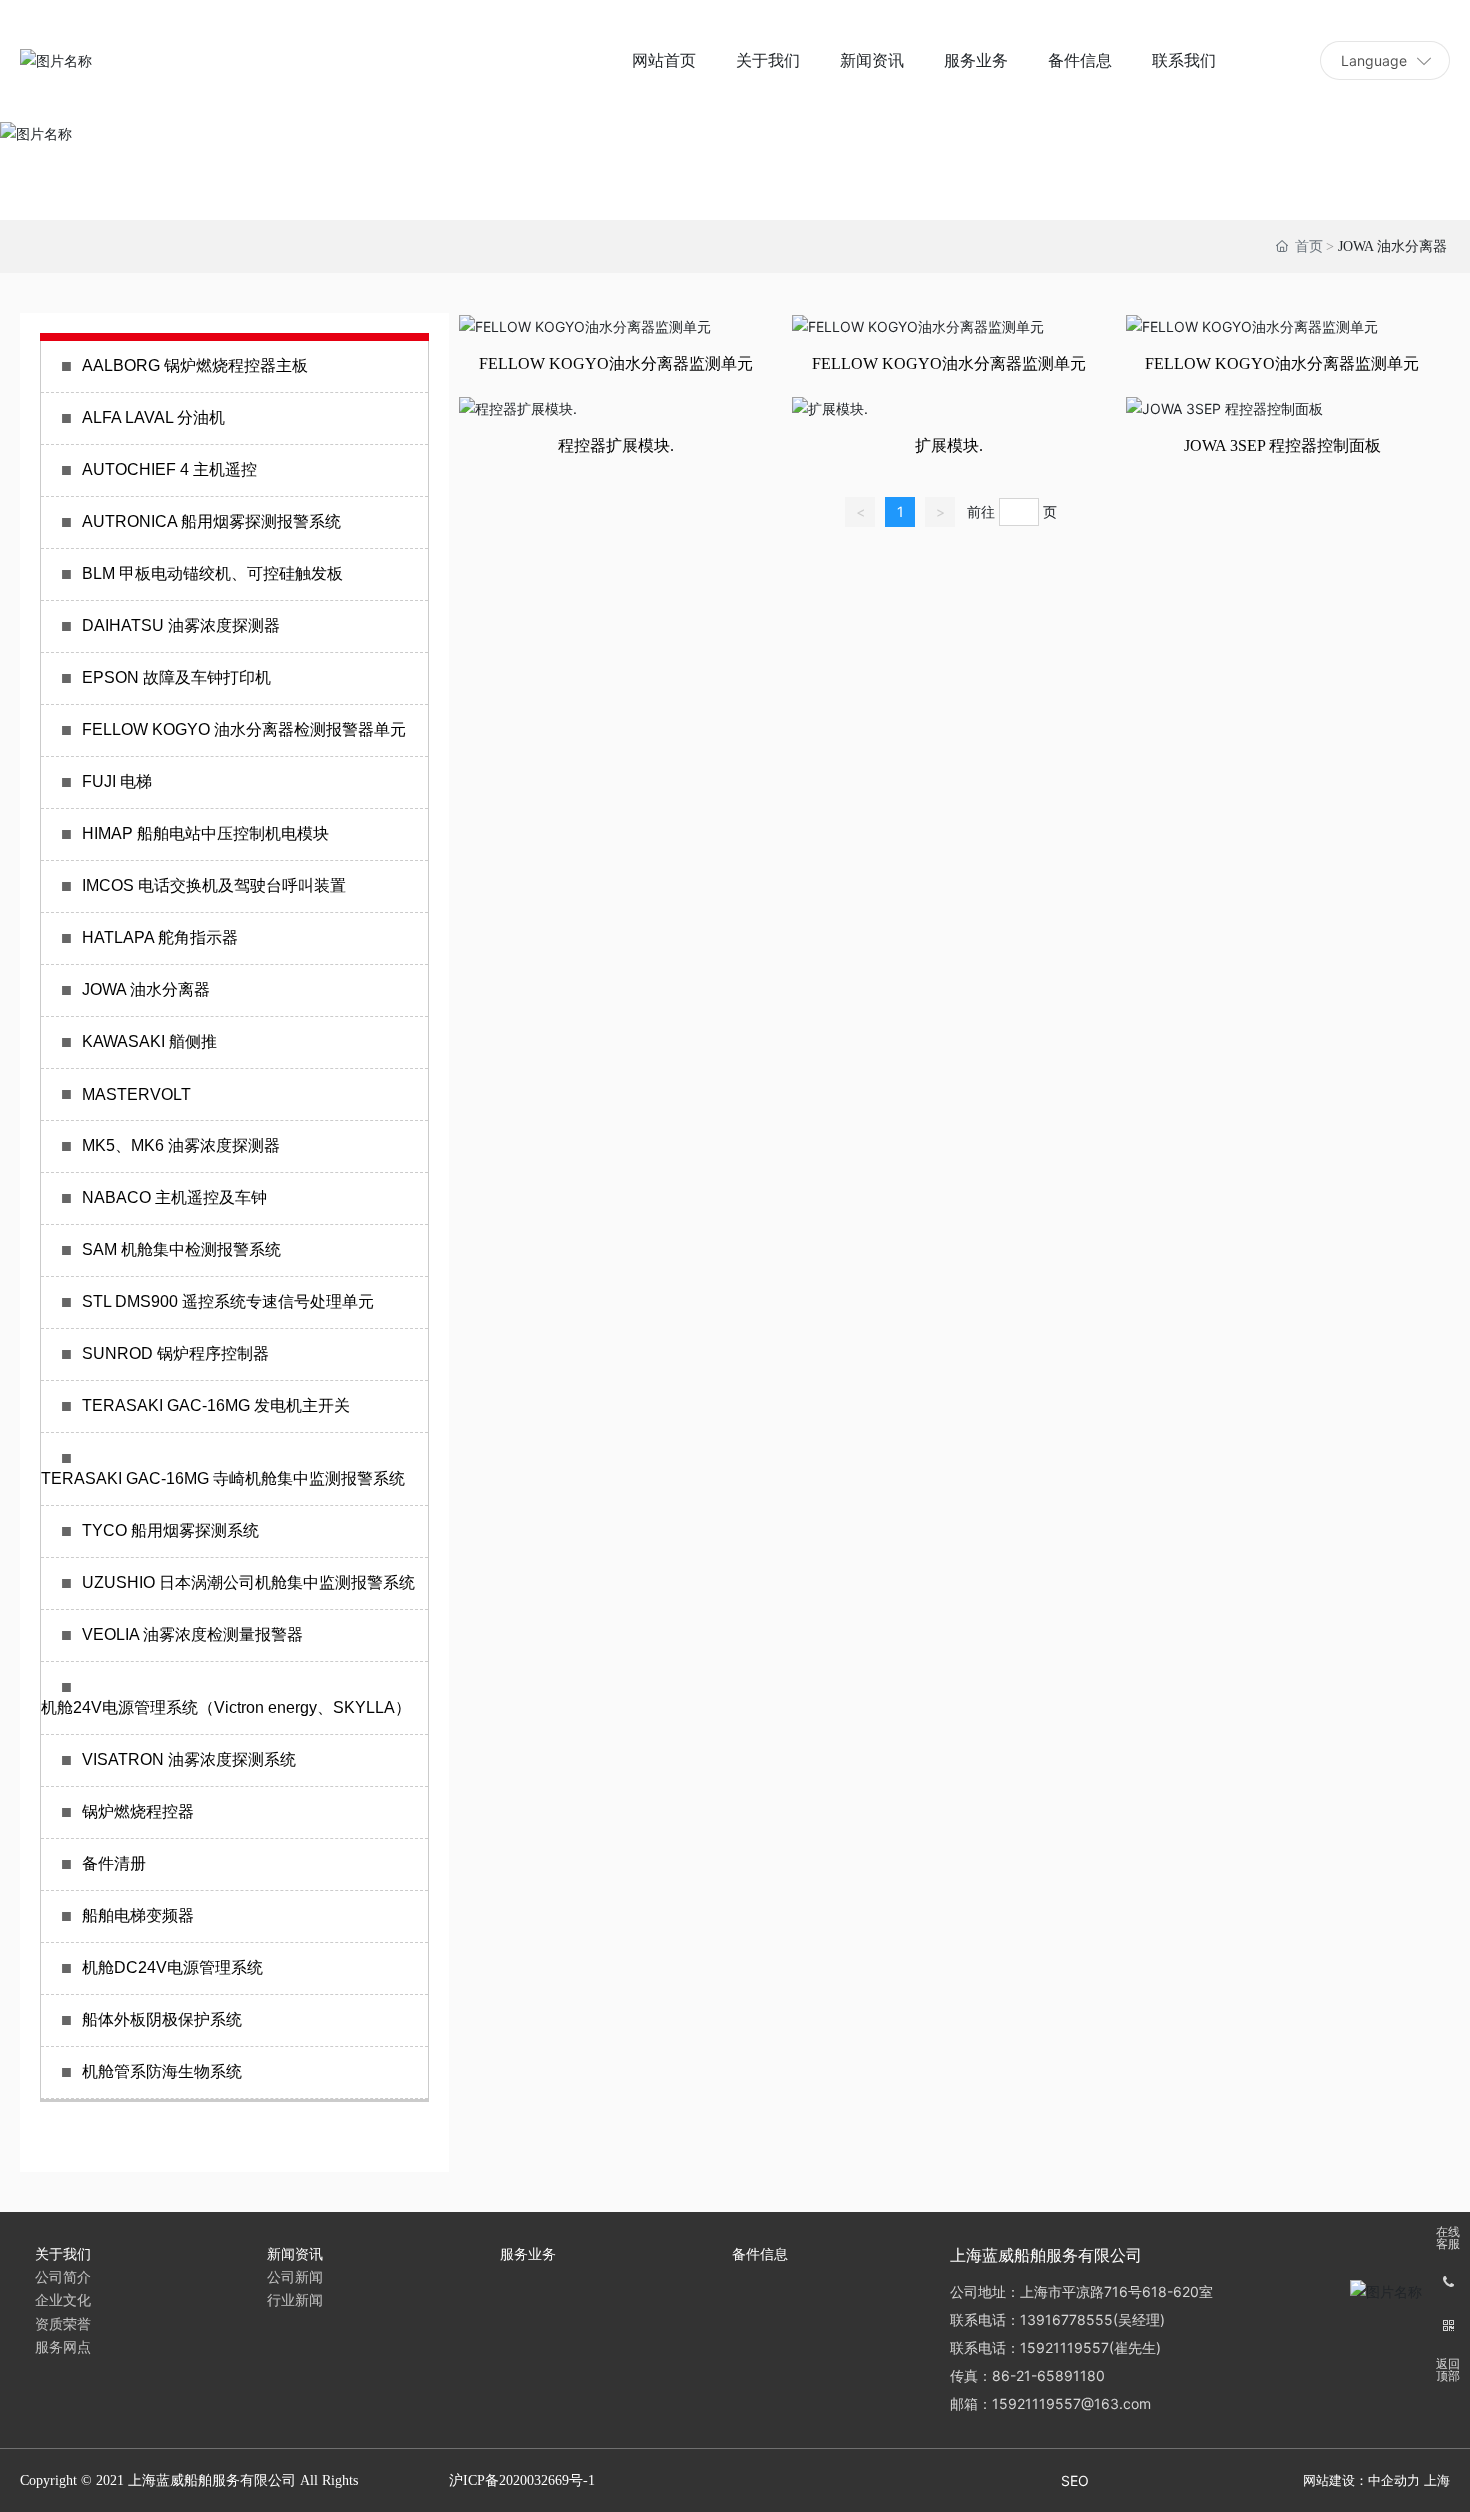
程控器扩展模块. (616, 445)
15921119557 (1064, 2347)
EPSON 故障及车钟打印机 (176, 677)
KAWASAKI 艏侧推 (149, 1041)
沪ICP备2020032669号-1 (522, 2480)
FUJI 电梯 (117, 781)
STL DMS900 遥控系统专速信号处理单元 (228, 1301)
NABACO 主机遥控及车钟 (174, 1197)
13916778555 (1066, 2319)
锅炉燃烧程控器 (138, 1811)
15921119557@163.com (1071, 2403)
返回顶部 (1448, 2370)
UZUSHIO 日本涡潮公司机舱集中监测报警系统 (248, 1582)
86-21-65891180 (1048, 2375)
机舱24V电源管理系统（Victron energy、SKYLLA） (226, 1707)
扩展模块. (949, 445)
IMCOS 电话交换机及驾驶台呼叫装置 (214, 885)
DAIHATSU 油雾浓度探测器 (181, 625)
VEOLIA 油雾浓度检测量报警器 (192, 1634)
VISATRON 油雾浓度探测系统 (189, 1759)
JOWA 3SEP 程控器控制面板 (1282, 445)
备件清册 (114, 1863)
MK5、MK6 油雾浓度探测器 (181, 1145)
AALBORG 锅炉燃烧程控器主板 (195, 365)
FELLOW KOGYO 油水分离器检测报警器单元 (244, 729)
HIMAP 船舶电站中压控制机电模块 (205, 833)
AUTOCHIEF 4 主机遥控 (169, 469)
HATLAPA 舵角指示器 (160, 937)
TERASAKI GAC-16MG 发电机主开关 (216, 1405)
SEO (1075, 2480)
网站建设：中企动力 (1361, 2480)
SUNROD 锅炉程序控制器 (175, 1353)
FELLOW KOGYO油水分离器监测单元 (616, 363)
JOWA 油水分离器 (146, 989)
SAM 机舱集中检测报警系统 (181, 1249)
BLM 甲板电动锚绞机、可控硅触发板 (212, 573)
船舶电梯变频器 (138, 1915)
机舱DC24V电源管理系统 (172, 1967)
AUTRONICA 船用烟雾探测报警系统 (211, 521)
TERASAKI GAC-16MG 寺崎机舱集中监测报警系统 (223, 1478)
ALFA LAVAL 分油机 (153, 417)
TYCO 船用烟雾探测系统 (170, 1530)
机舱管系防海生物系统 (162, 2071)
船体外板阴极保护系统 (162, 2019)
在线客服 (1448, 2238)
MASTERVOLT (136, 1094)
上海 (1437, 2480)
